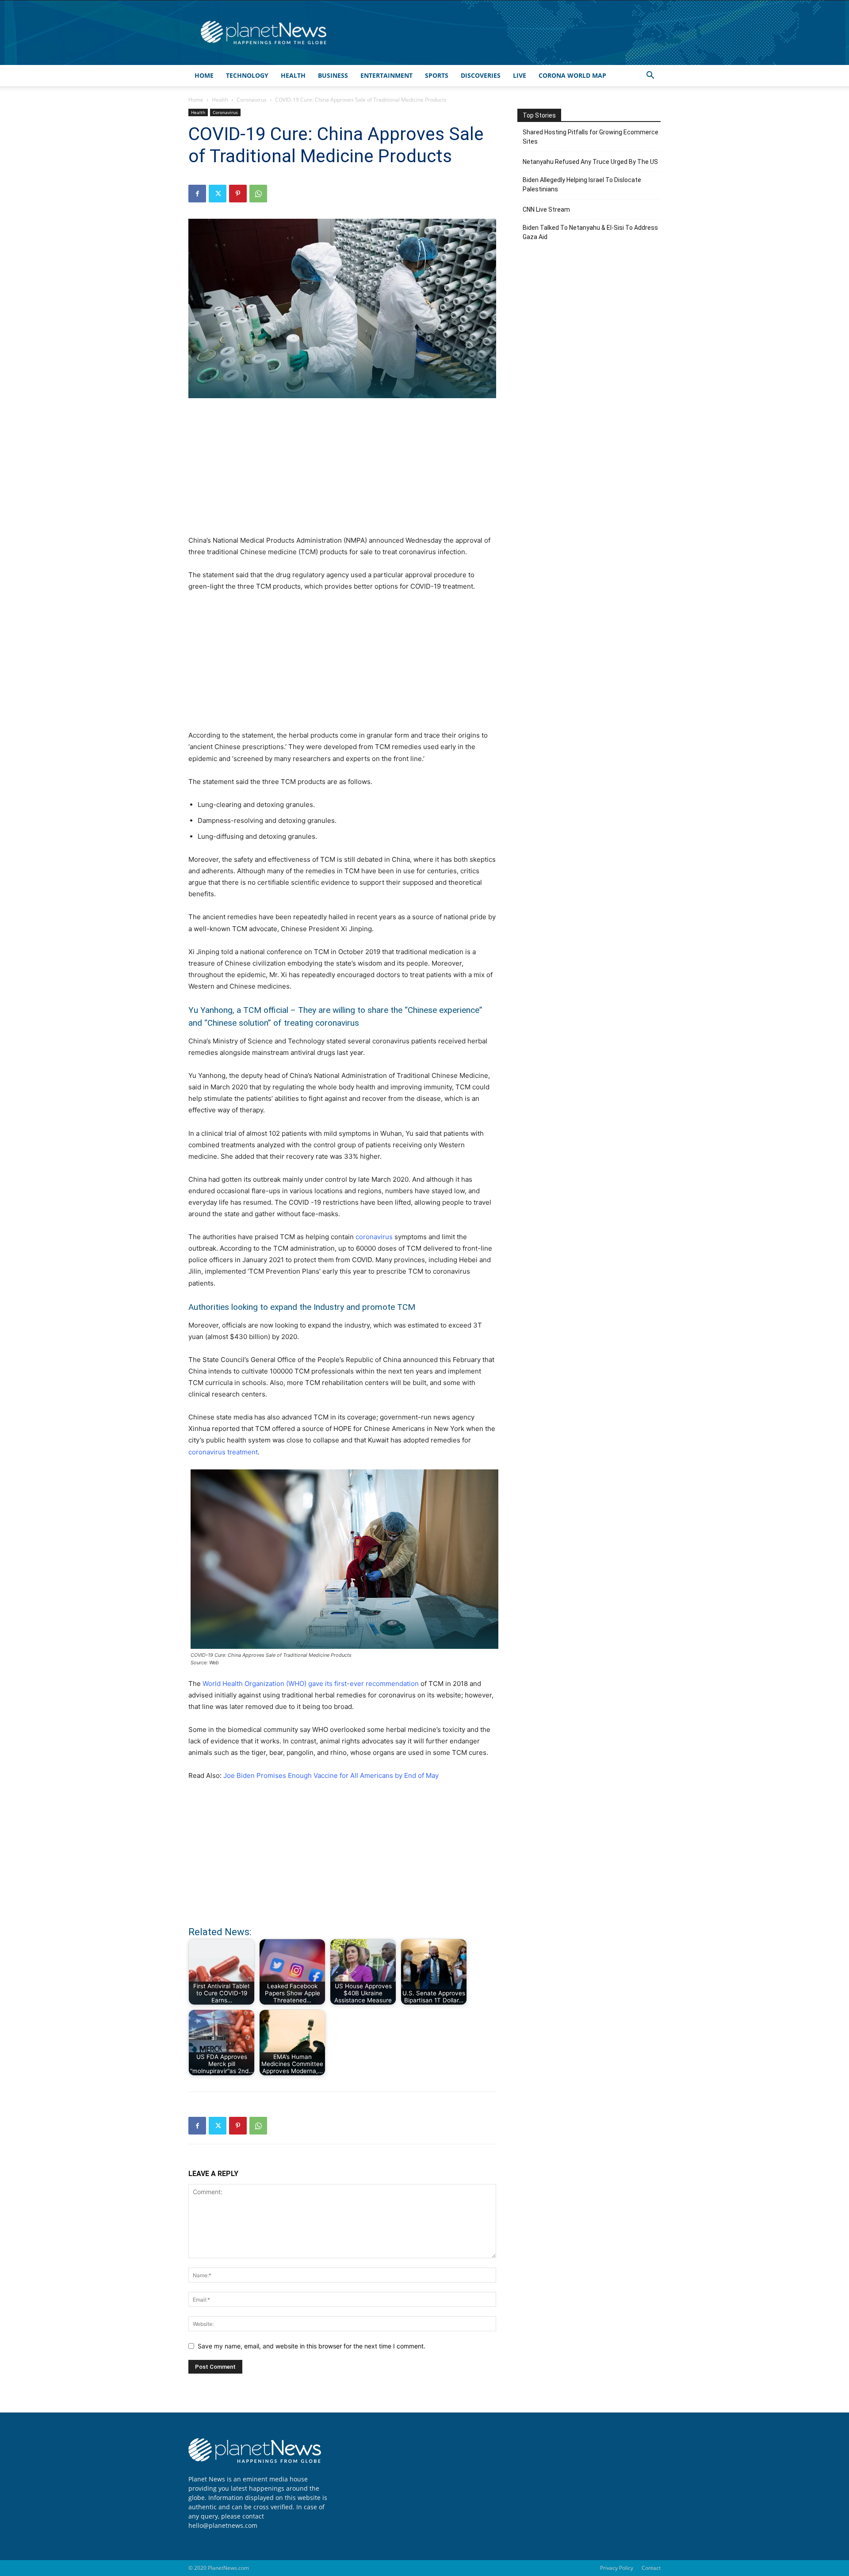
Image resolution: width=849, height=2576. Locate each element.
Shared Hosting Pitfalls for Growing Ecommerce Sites (591, 137)
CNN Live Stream (546, 209)
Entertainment (386, 75)
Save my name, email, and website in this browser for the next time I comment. (312, 2346)
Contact (651, 2568)
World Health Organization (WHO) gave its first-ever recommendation (311, 1684)
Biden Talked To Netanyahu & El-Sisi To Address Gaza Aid (590, 232)
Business (333, 75)
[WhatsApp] (258, 194)
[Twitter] (218, 194)
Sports (437, 75)
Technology (247, 75)
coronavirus (374, 1237)
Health (293, 75)
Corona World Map (572, 75)
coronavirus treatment (223, 1452)
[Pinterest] (238, 194)
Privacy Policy (617, 2568)
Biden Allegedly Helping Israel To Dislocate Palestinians (582, 185)
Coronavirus (252, 100)
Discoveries (481, 75)
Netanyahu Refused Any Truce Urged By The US (590, 162)
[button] (650, 76)
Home (204, 75)
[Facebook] (197, 194)
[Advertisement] (342, 472)
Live (520, 75)
